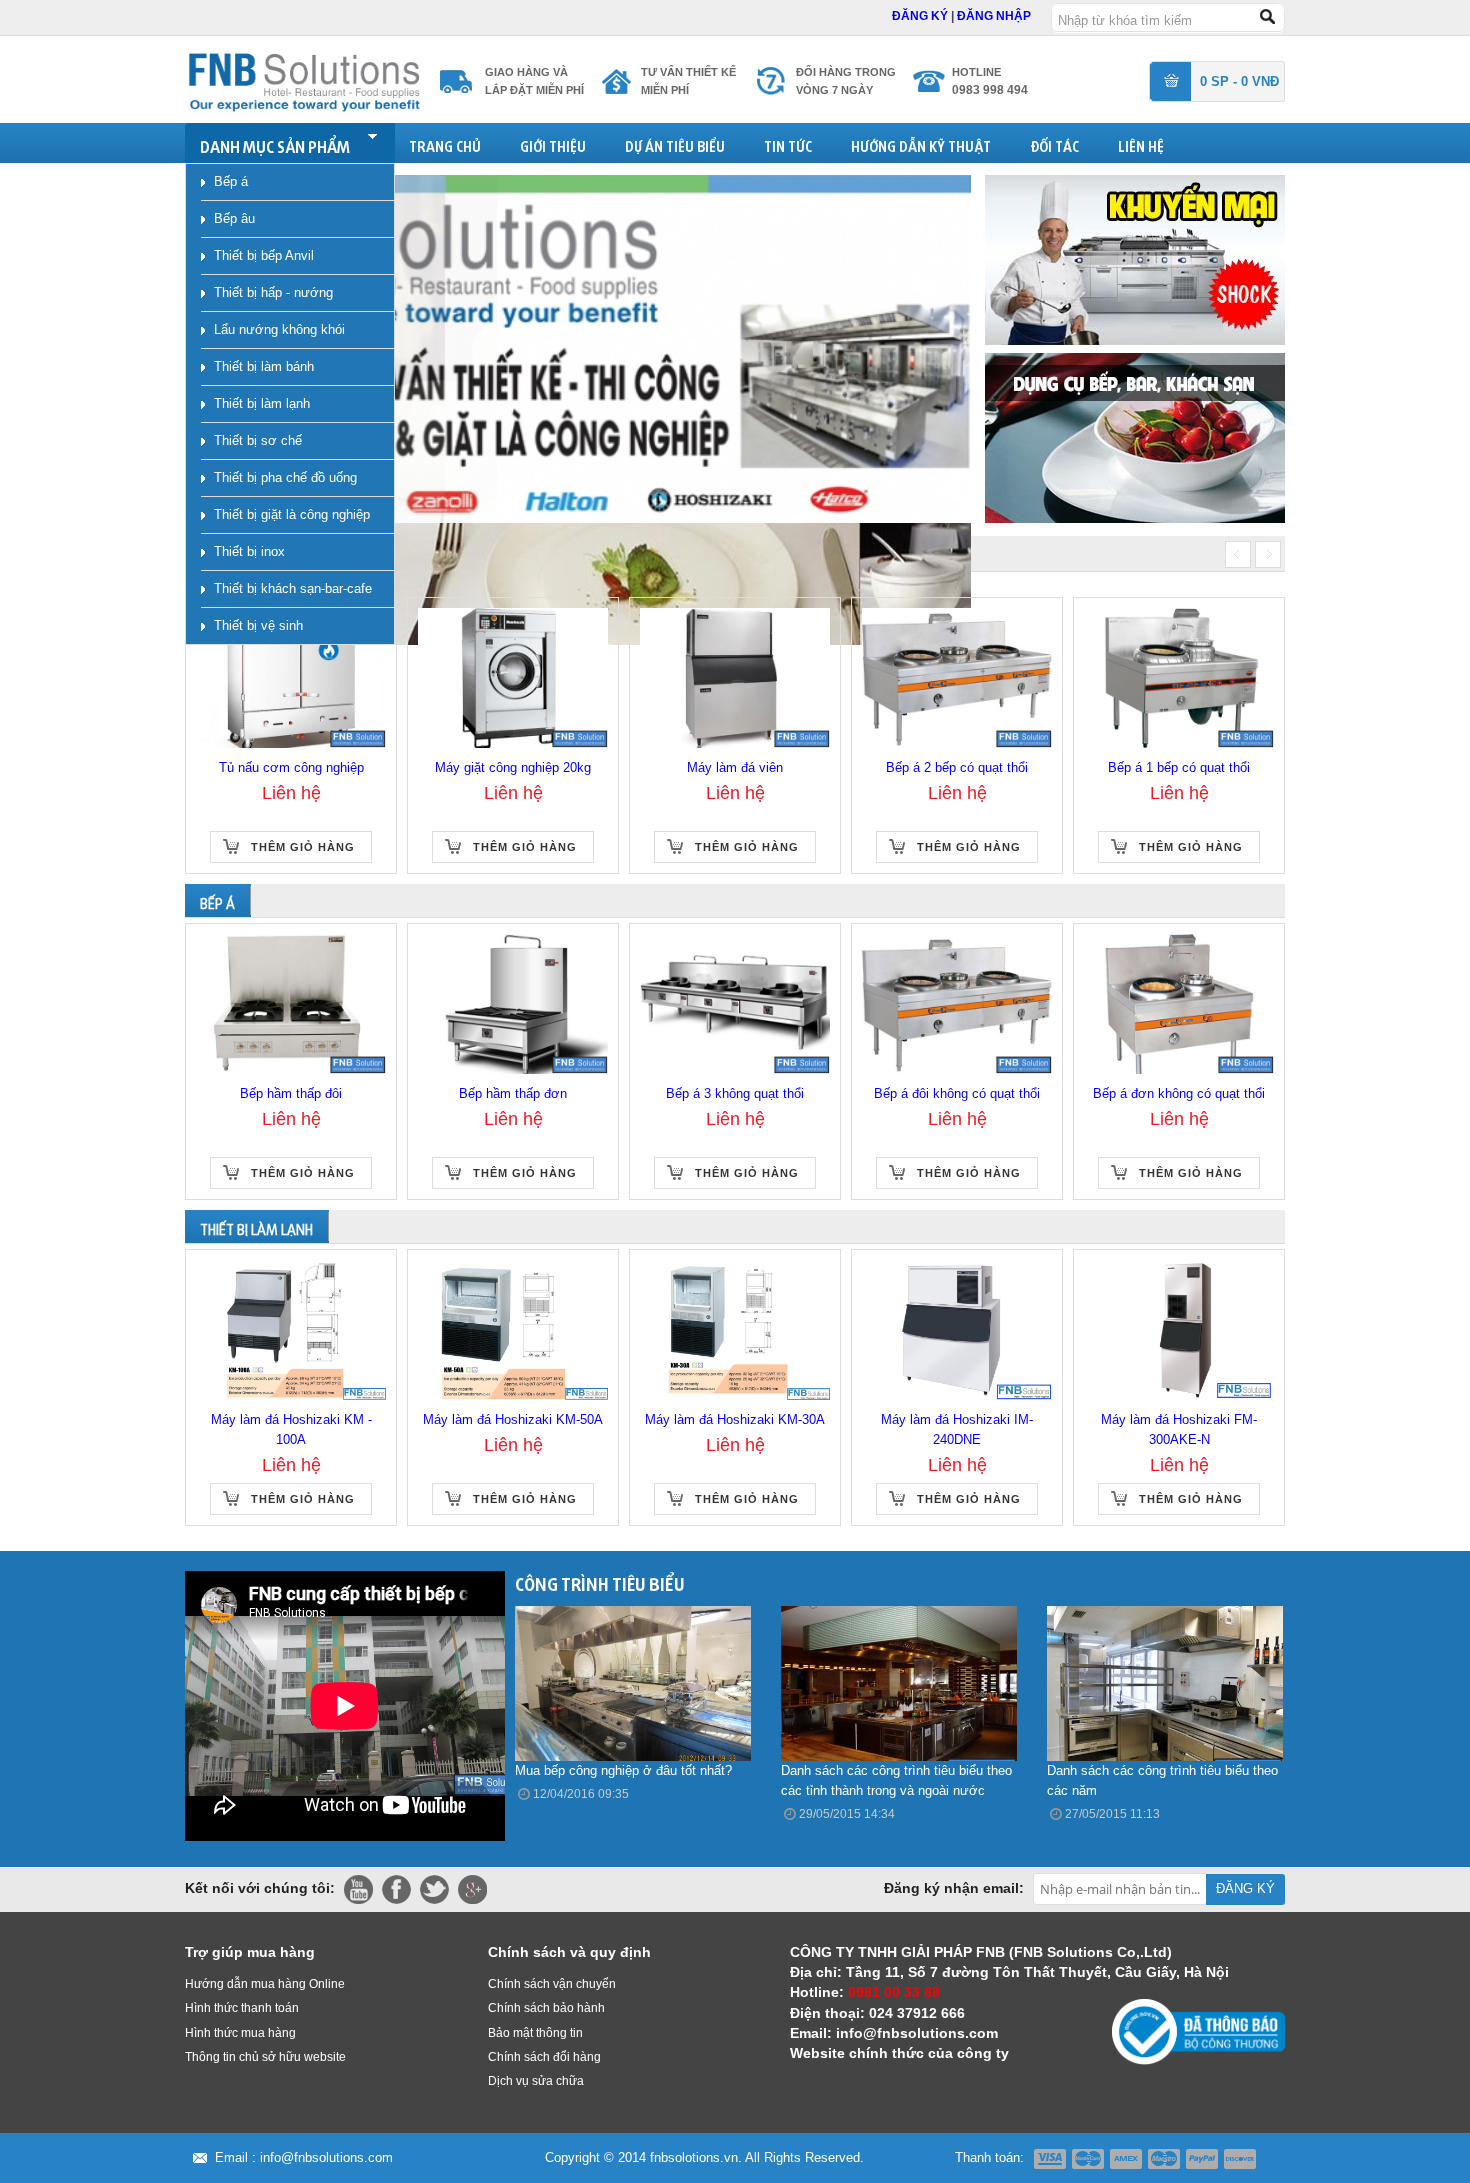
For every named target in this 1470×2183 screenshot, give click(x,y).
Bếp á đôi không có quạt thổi (957, 1093)
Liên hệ (1141, 143)
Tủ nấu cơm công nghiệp (291, 767)
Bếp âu (234, 218)
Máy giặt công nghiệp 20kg (513, 767)
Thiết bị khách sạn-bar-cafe (293, 588)
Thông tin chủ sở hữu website (265, 2057)
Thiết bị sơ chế (258, 440)
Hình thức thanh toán (242, 2008)
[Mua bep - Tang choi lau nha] (1135, 436)
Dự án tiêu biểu (675, 143)
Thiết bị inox (249, 551)
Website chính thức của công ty (899, 2053)
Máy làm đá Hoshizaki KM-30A (735, 1419)
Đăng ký (921, 16)
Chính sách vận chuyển (552, 1984)
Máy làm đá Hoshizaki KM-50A (513, 1419)
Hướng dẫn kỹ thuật (921, 143)
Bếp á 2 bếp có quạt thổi (957, 767)
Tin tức (788, 143)
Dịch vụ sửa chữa (536, 2081)
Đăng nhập (994, 16)
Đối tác (1054, 143)
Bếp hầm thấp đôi (291, 1093)
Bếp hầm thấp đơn (513, 1093)
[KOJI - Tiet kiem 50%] (1135, 258)
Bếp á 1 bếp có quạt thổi (1179, 767)
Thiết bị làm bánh (264, 366)
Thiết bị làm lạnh (262, 403)
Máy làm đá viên (735, 767)
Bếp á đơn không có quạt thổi (1179, 1093)
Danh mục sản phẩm (275, 143)
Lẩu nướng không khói (279, 329)
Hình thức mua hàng (240, 2033)
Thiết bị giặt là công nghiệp (292, 514)
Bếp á (231, 181)
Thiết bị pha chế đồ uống (285, 477)
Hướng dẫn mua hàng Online (265, 1984)
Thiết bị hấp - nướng (273, 292)
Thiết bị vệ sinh (258, 625)
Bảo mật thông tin (535, 2033)
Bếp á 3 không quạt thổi (735, 1093)
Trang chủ (445, 143)
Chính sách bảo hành (546, 2008)
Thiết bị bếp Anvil (264, 255)
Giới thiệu (553, 143)
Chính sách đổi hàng (544, 2057)
